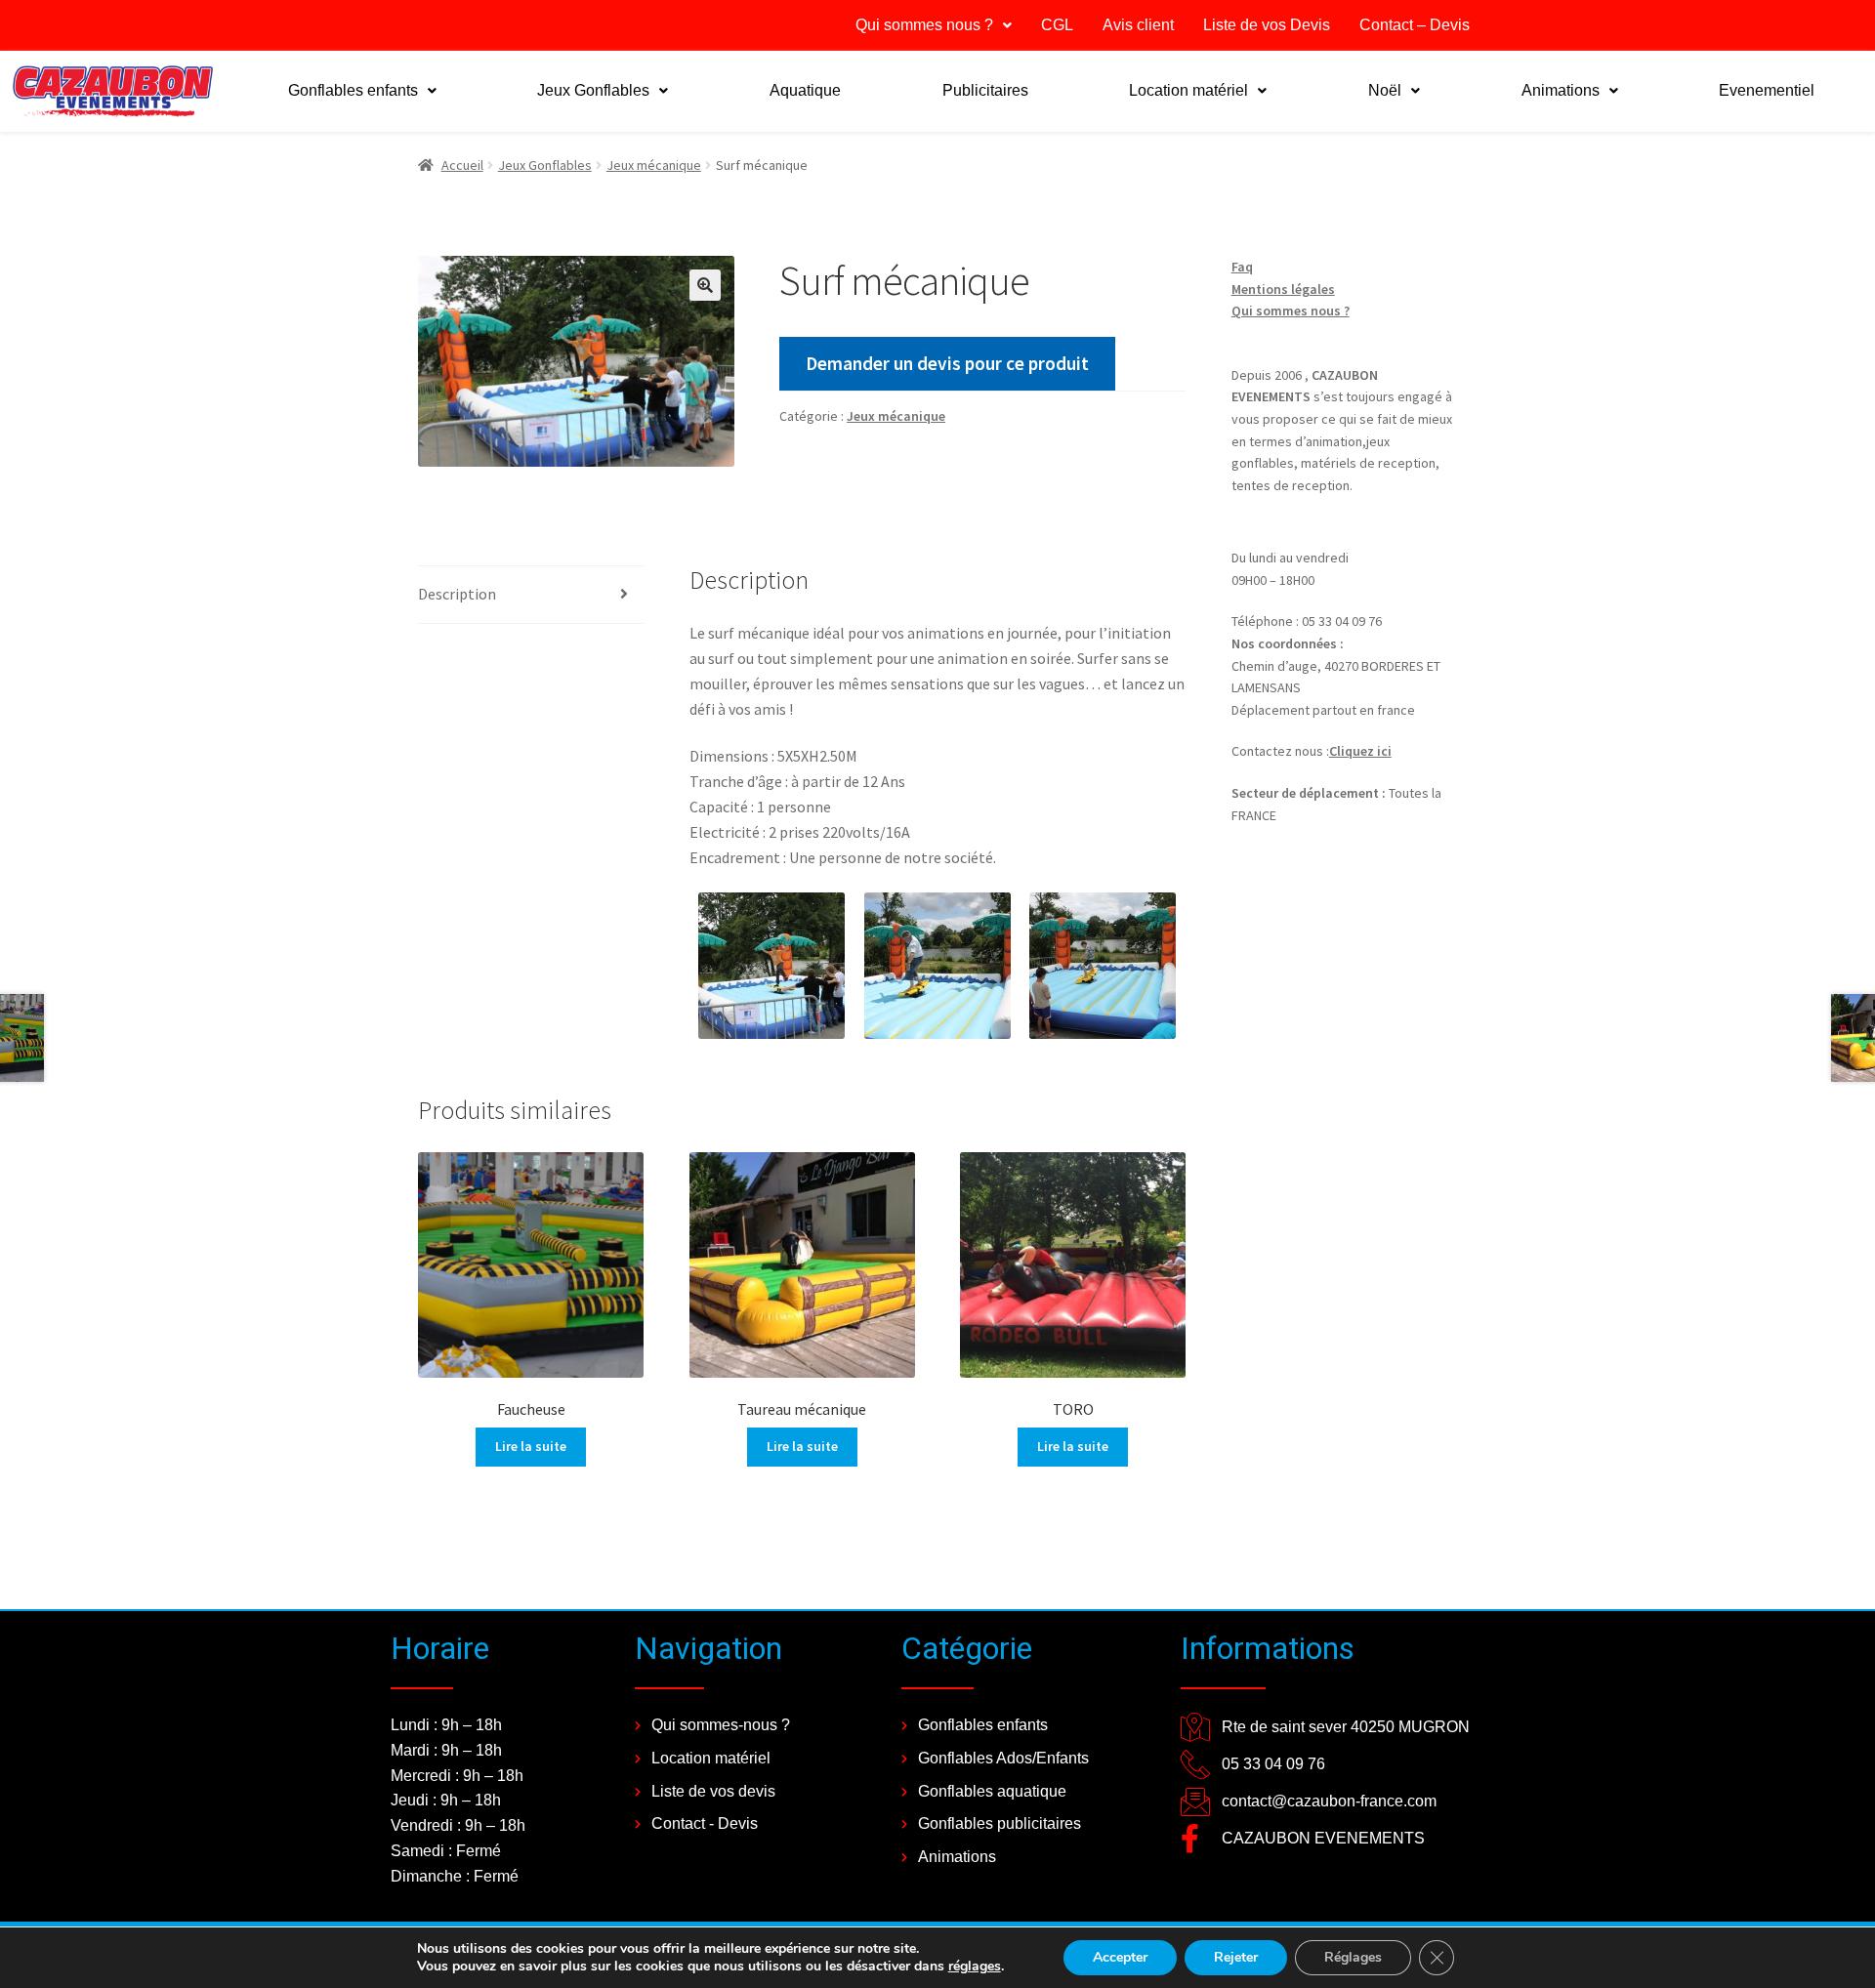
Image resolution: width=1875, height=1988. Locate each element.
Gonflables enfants (353, 90)
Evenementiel (1767, 90)
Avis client (1138, 25)
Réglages (1353, 1957)
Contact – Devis (1415, 25)
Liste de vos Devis (1267, 25)
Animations (1561, 90)
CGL (1057, 25)
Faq (1242, 267)
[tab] (531, 595)
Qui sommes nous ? (924, 25)
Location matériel (1188, 90)
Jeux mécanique (654, 165)
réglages (975, 1967)
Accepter (1120, 1957)
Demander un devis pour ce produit (947, 363)
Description (457, 594)
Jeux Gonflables (593, 90)
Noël (1385, 90)
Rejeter (1236, 1957)
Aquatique (805, 90)
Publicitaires (985, 90)
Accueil (462, 165)
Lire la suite (531, 1446)
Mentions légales (1283, 289)
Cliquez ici (1360, 751)
